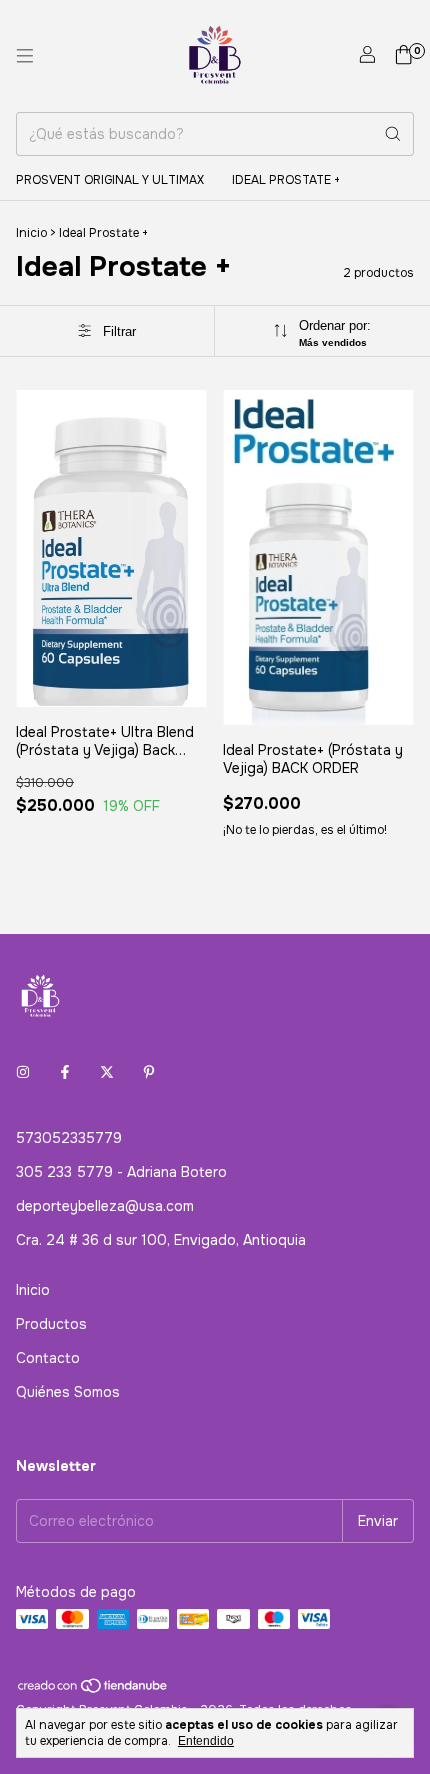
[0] (403, 56)
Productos (51, 1324)
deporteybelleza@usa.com (105, 1206)
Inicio (31, 233)
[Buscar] (393, 134)
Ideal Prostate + (286, 180)
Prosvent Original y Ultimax (110, 180)
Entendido (206, 1741)
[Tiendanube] (93, 1690)
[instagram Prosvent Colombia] (23, 1072)
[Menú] (25, 56)
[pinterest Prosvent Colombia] (149, 1072)
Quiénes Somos (68, 1392)
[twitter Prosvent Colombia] (107, 1072)
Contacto (48, 1358)
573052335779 (69, 1138)
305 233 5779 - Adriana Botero (121, 1172)
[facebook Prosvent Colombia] (65, 1072)
